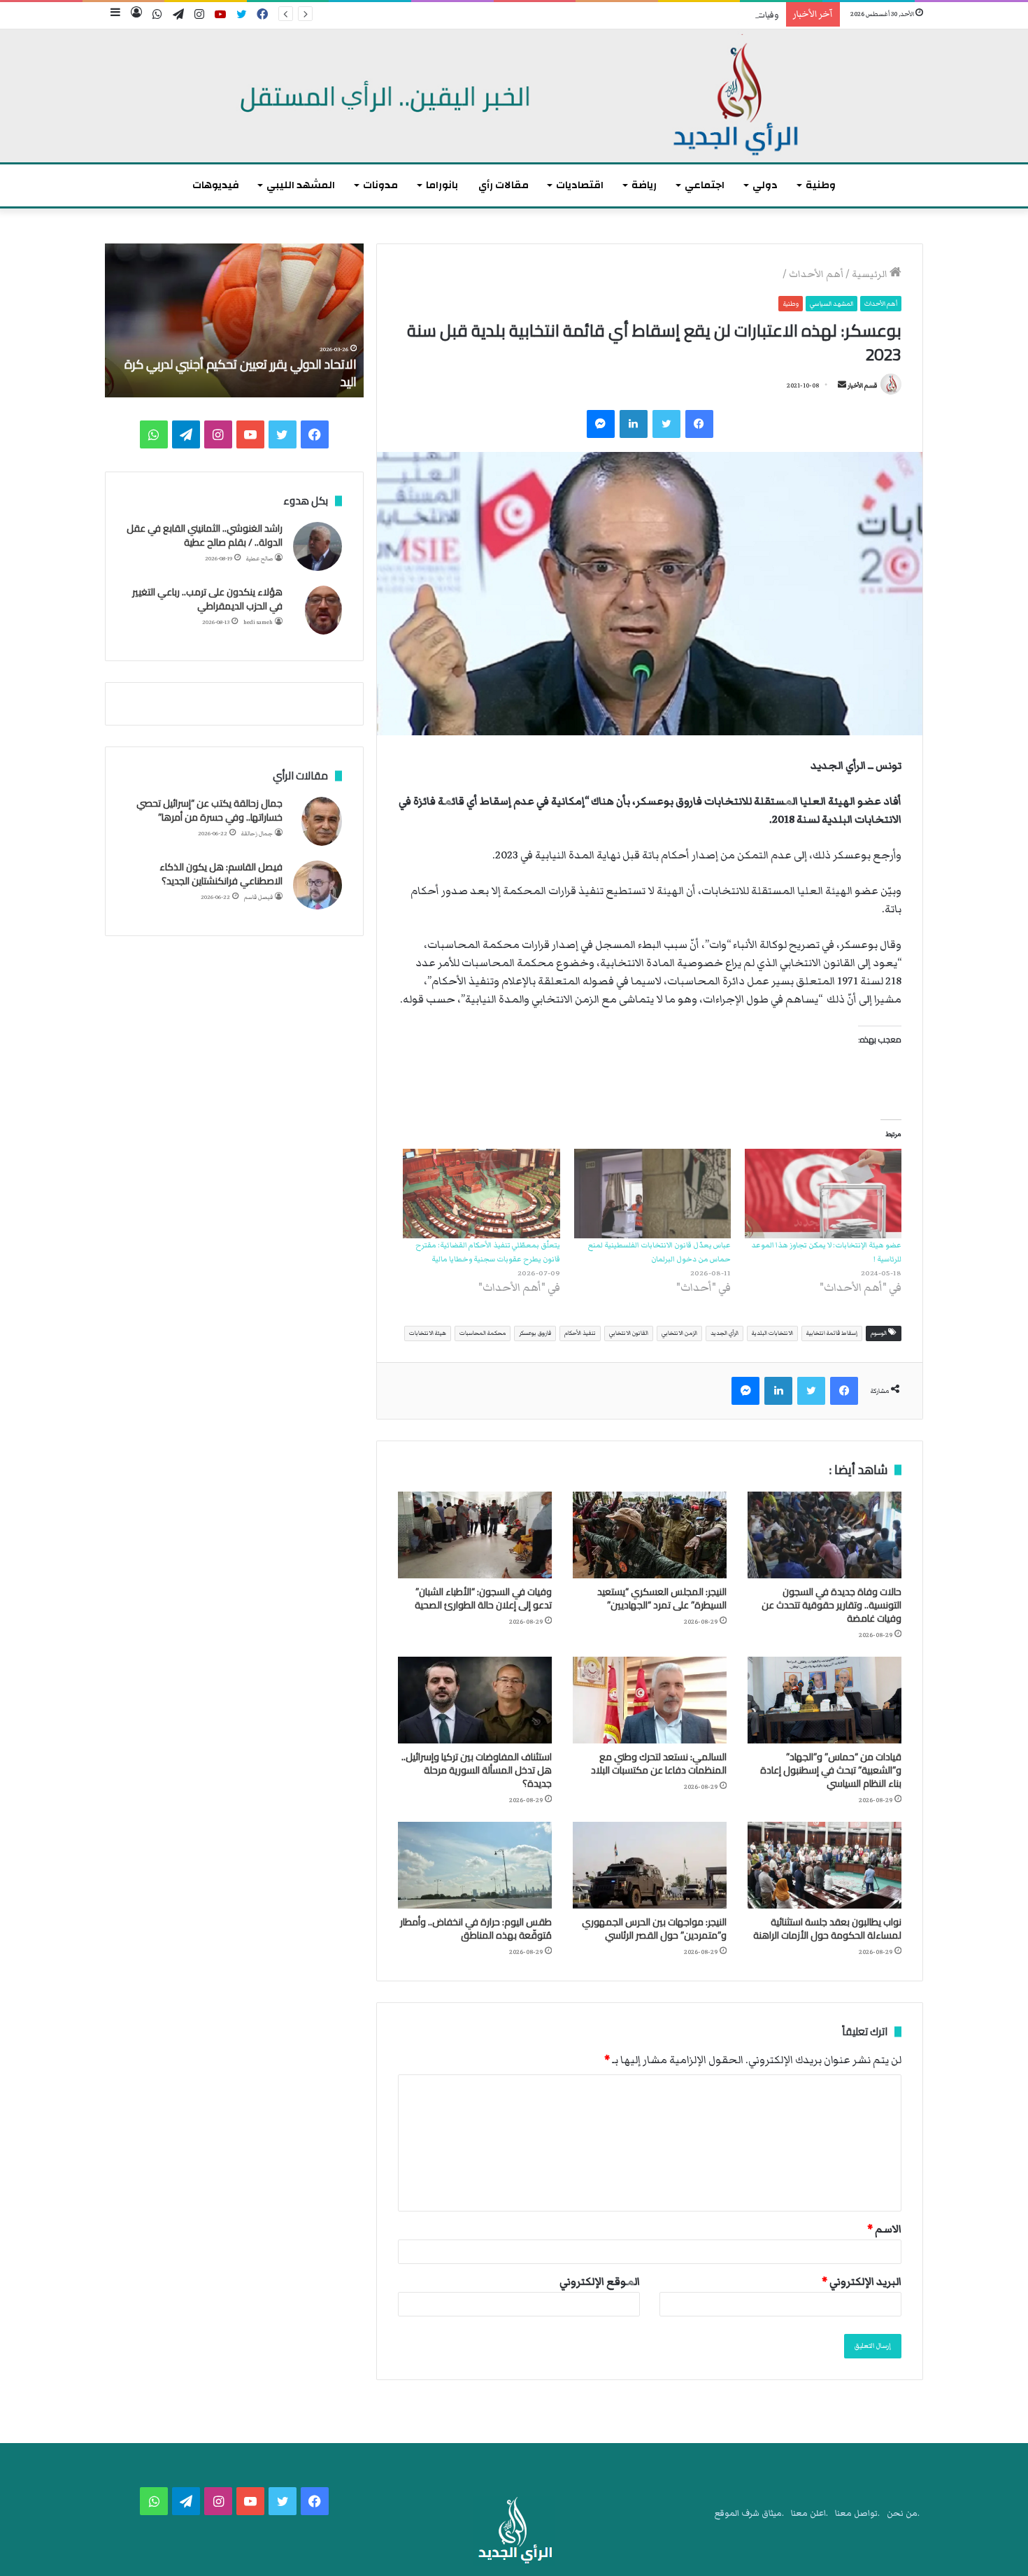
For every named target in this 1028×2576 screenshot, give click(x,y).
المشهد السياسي (831, 304)
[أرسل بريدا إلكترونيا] (842, 385)
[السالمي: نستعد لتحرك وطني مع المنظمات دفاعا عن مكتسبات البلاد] (650, 1700)
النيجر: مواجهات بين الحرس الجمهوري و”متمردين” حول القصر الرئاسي (654, 1929)
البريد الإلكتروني (862, 2281)
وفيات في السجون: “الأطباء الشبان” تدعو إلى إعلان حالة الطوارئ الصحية (651, 15)
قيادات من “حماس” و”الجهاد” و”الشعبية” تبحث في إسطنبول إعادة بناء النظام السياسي (831, 1770)
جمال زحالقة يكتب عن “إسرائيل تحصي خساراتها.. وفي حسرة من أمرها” (209, 810)
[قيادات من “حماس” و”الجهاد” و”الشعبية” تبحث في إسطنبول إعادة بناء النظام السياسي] (824, 1700)
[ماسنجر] (601, 424)
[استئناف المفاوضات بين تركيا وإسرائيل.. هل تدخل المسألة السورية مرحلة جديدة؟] (475, 1700)
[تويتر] (666, 424)
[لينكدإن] (634, 424)
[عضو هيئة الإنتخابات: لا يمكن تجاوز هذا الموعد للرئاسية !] (823, 1194)
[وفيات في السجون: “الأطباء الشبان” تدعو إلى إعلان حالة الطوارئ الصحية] (475, 1535)
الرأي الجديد (724, 1333)
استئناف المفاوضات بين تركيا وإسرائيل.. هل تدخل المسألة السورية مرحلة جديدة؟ (477, 1770)
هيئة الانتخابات (428, 1333)
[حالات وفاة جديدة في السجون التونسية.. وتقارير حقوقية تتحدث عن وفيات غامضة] (824, 1535)
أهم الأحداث (816, 274)
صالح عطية (259, 559)
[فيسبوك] (699, 424)
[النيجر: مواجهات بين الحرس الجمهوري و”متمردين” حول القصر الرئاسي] (650, 1865)
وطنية (821, 185)
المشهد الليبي (301, 185)
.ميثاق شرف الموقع (749, 2513)
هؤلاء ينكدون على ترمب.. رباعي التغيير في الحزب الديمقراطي (207, 599)
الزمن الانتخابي (679, 1333)
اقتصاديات (580, 185)
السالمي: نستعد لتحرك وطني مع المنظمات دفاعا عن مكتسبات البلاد (659, 1763)
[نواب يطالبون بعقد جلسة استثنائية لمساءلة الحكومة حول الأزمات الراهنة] (824, 1865)
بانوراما (442, 185)
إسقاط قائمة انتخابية (832, 1333)
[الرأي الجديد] (514, 96)
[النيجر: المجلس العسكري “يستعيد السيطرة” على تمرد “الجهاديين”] (650, 1535)
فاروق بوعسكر (535, 1333)
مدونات (380, 185)
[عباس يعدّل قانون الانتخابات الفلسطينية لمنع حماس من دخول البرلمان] (652, 1194)
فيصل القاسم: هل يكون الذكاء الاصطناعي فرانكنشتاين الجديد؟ (221, 874)
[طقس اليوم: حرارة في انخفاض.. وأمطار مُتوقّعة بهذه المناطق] (475, 1865)
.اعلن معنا (809, 2513)
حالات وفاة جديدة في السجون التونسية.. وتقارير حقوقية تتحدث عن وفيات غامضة (831, 1605)
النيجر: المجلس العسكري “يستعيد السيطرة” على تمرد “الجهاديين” (662, 1598)
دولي (765, 185)
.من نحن (903, 2513)
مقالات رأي (504, 185)
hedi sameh (258, 622)
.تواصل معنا (857, 2513)
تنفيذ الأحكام (580, 1333)
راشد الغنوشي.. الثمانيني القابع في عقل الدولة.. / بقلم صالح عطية (205, 535)
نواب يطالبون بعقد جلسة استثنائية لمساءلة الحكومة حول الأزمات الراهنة (827, 1929)
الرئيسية (871, 274)
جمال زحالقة (257, 834)
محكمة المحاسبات (483, 1333)
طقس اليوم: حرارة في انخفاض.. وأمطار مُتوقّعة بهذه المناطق (476, 1929)
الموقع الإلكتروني (600, 2281)
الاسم (884, 2229)
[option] (234, 320)
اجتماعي (705, 185)
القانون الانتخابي (629, 1333)
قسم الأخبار (862, 385)
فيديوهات (216, 185)
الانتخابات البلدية (772, 1333)
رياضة (644, 185)
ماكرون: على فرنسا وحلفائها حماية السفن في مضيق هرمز (244, 373)
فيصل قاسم (258, 897)
